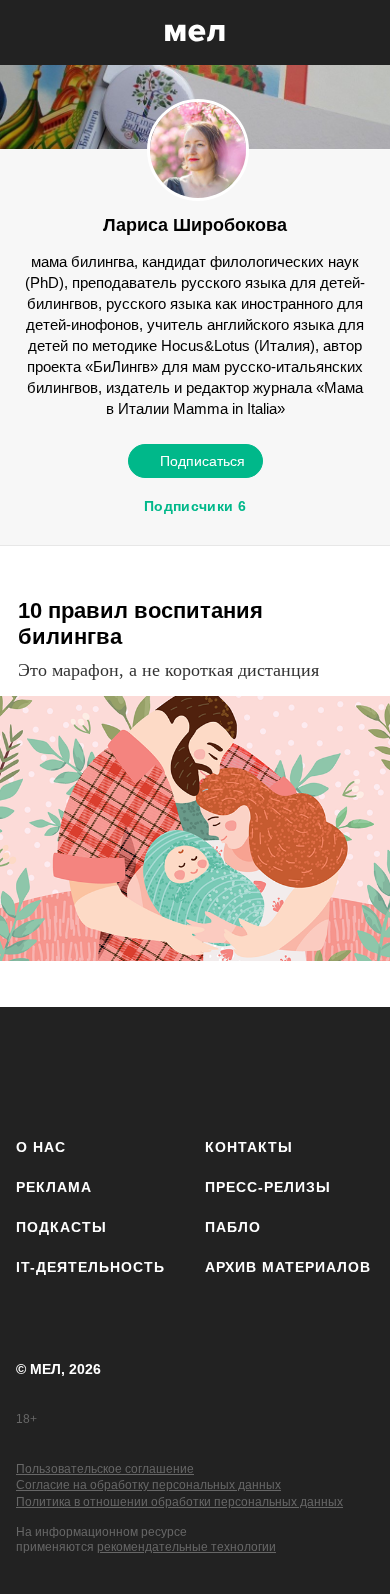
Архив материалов (288, 1267)
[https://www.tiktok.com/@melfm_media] (195, 1068)
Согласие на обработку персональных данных (148, 1485)
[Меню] (360, 33)
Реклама (54, 1187)
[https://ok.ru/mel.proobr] (300, 1068)
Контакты (249, 1147)
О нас (41, 1147)
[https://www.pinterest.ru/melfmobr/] (247, 1068)
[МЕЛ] (195, 32)
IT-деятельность (90, 1267)
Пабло (233, 1227)
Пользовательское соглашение (105, 1469)
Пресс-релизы (268, 1187)
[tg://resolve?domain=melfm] (37, 1068)
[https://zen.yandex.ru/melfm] (90, 1068)
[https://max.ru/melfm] (352, 1068)
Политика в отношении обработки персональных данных (179, 1502)
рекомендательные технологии (186, 1547)
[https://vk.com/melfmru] (142, 1068)
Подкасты (61, 1227)
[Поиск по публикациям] (30, 33)
